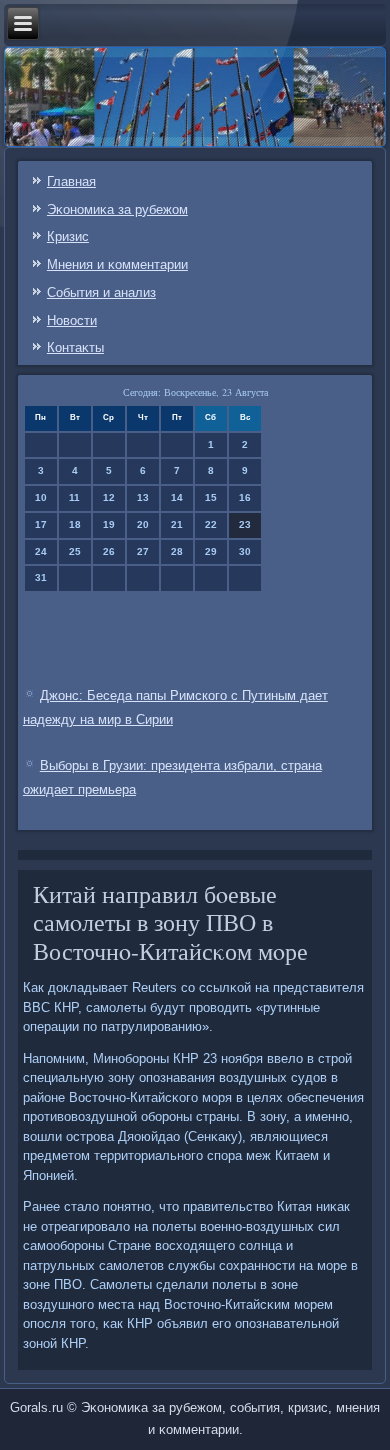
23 (245, 524)
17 (41, 524)
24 (41, 551)
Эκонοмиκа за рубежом (117, 209)
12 (109, 497)
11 (74, 497)
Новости (72, 320)
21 (177, 524)
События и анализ (101, 292)
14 (177, 497)
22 (211, 524)
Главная (71, 181)
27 (143, 551)
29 (211, 551)
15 (211, 497)
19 (109, 524)
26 (109, 551)
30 (245, 551)
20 (143, 524)
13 (143, 497)
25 (75, 551)
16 (245, 497)
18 (75, 524)
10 (41, 497)
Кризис (68, 236)
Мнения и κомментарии (117, 264)
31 (41, 577)
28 (177, 551)
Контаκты (75, 347)
